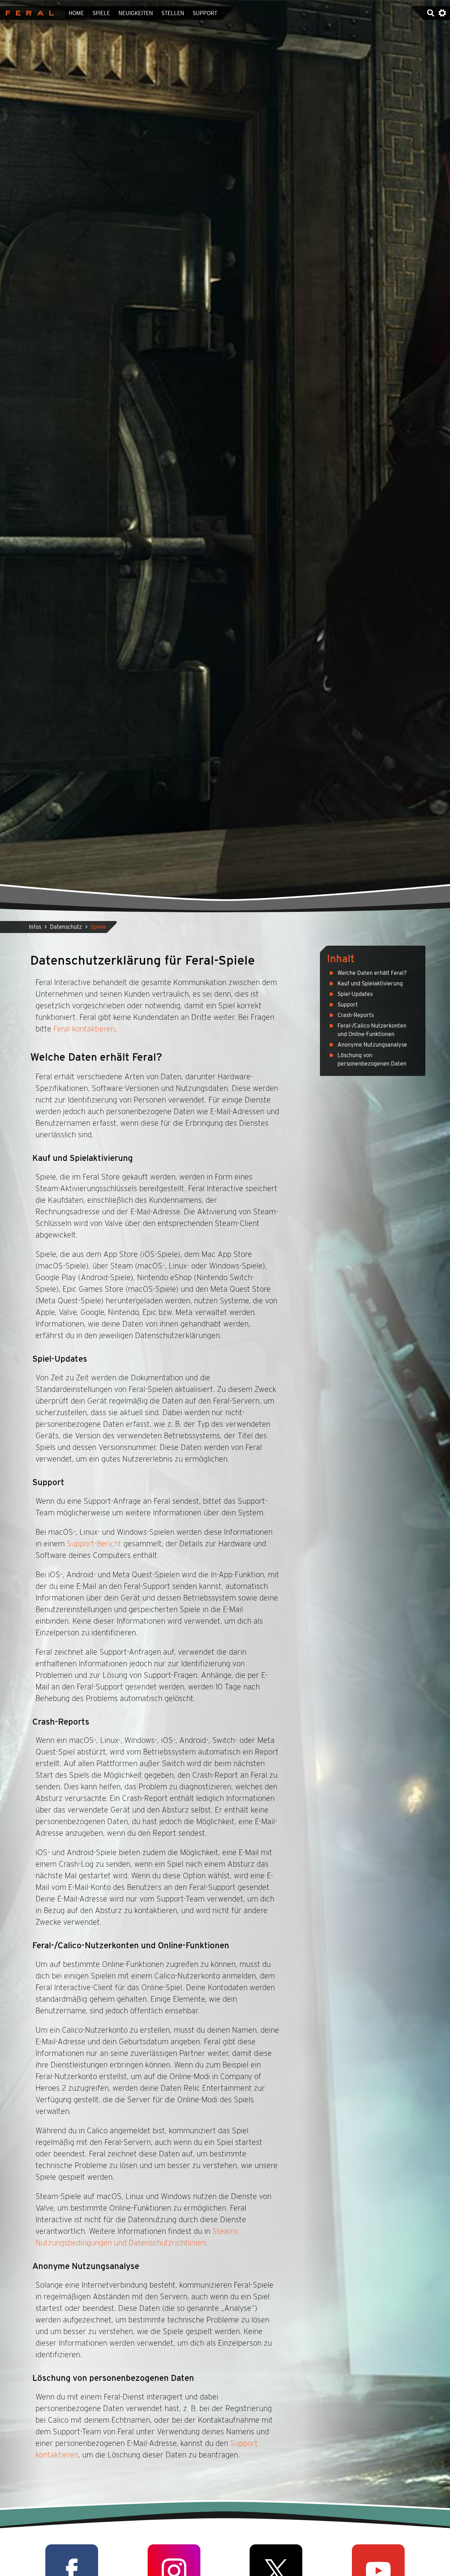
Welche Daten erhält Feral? (372, 973)
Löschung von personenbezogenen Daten (372, 1059)
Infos (35, 927)
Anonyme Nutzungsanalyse (372, 1045)
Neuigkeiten (136, 13)
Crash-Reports (356, 1015)
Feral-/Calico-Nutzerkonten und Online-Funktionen (372, 1030)
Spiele (101, 13)
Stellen (173, 13)
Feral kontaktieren (84, 1029)
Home (76, 13)
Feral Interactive (28, 13)
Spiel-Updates (355, 994)
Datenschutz (66, 927)
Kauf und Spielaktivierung (370, 983)
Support (205, 13)
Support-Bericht (94, 1543)
